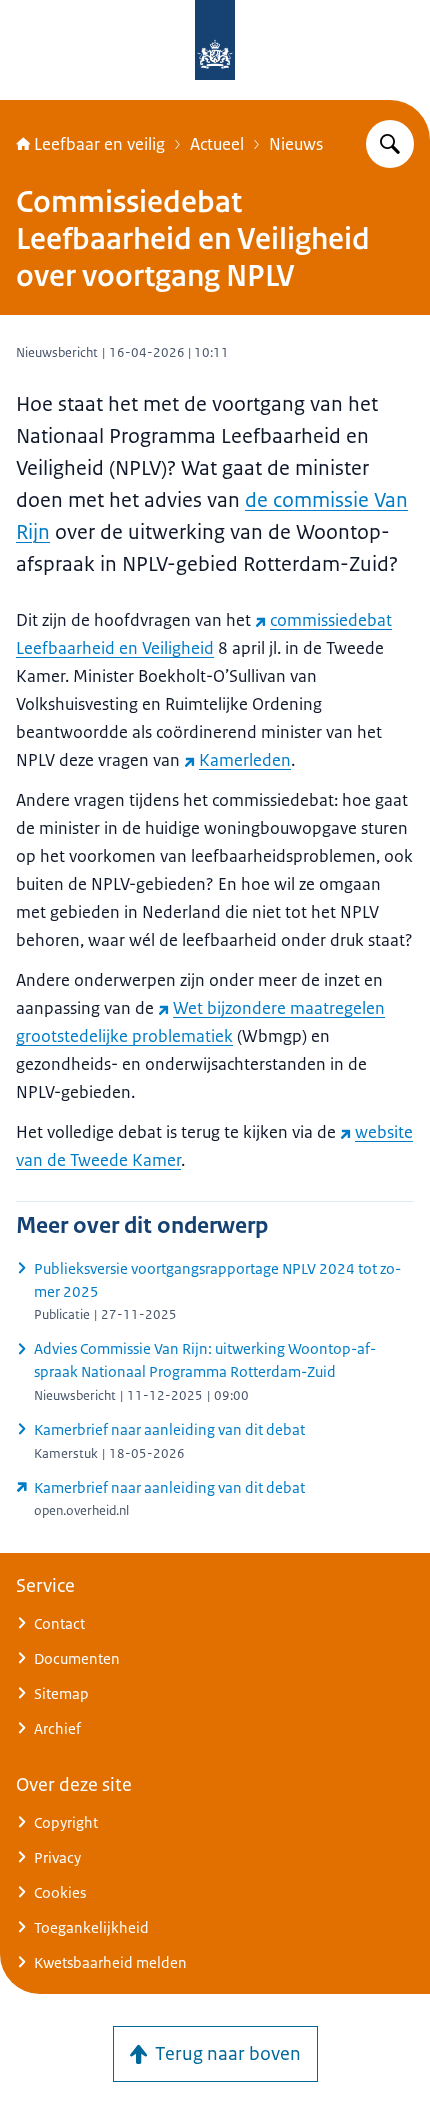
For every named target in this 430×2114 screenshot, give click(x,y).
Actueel (217, 144)
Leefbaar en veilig (99, 144)
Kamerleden (245, 760)
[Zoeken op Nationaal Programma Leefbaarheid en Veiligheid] (390, 144)
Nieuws (296, 144)
